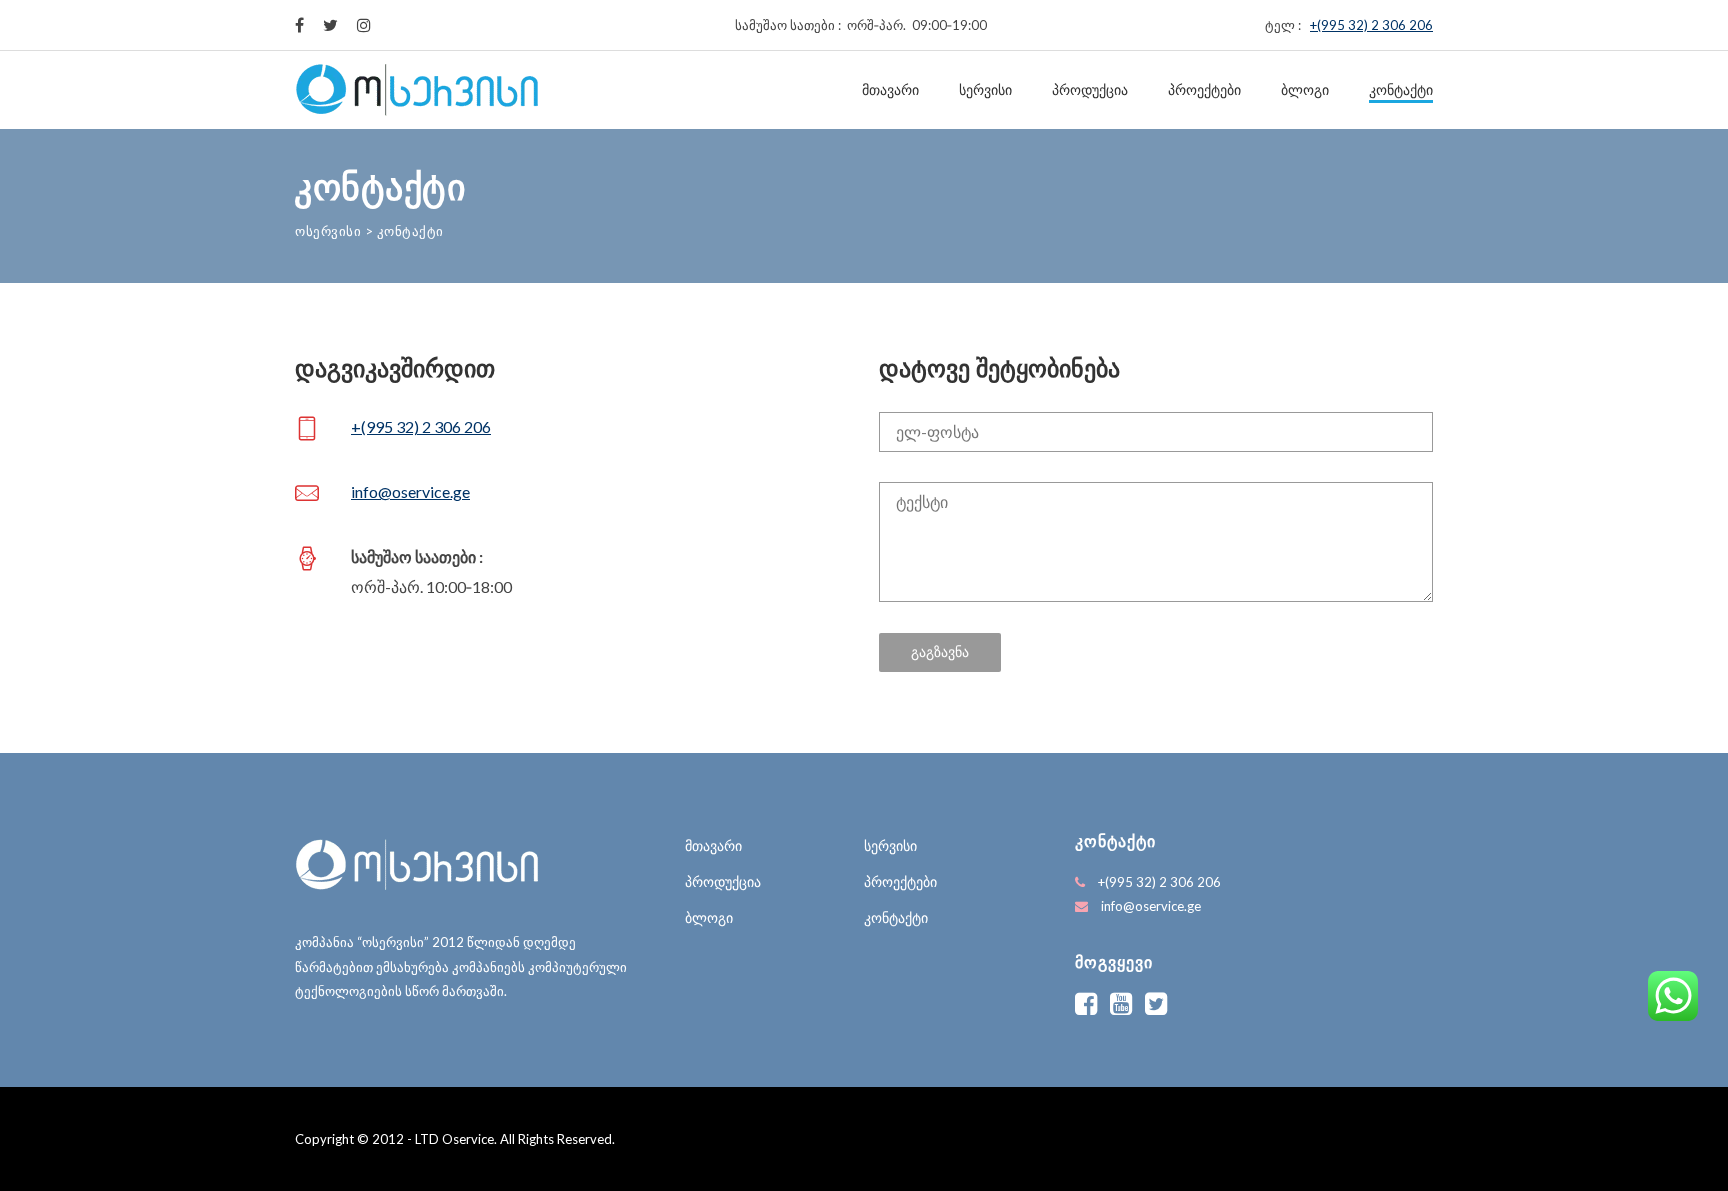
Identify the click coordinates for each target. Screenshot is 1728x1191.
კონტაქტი (1401, 90)
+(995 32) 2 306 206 (1371, 25)
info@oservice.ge (410, 491)
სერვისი (985, 90)
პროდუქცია (1090, 90)
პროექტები (1204, 90)
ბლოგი (1305, 90)
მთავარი (890, 90)
